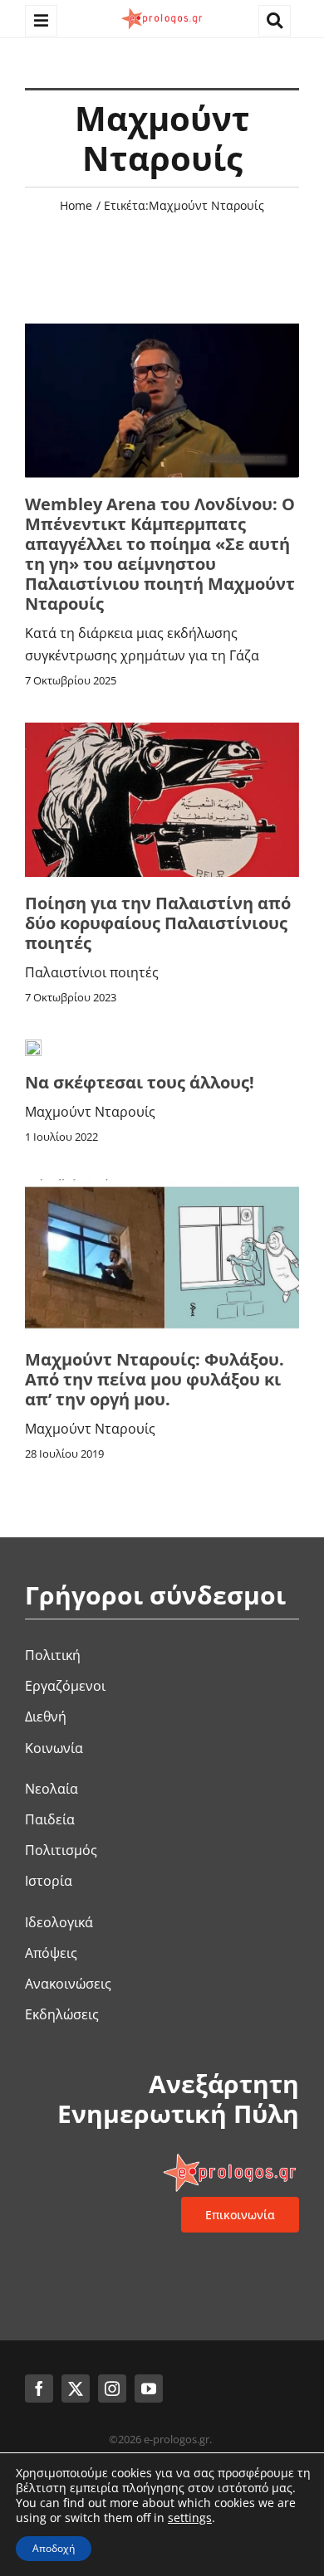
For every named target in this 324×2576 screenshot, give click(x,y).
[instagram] (112, 2389)
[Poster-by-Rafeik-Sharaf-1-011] (162, 729)
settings (190, 2518)
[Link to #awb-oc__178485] (275, 21)
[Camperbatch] (162, 330)
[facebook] (39, 2389)
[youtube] (149, 2389)
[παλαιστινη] (33, 1046)
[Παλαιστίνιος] (162, 1186)
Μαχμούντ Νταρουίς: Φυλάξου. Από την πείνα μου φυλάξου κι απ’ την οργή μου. (155, 1379)
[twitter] (76, 2389)
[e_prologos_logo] (162, 11)
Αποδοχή (54, 2548)
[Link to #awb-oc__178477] (41, 21)
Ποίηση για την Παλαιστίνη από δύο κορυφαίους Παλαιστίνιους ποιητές (158, 923)
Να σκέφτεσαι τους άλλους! (140, 1082)
